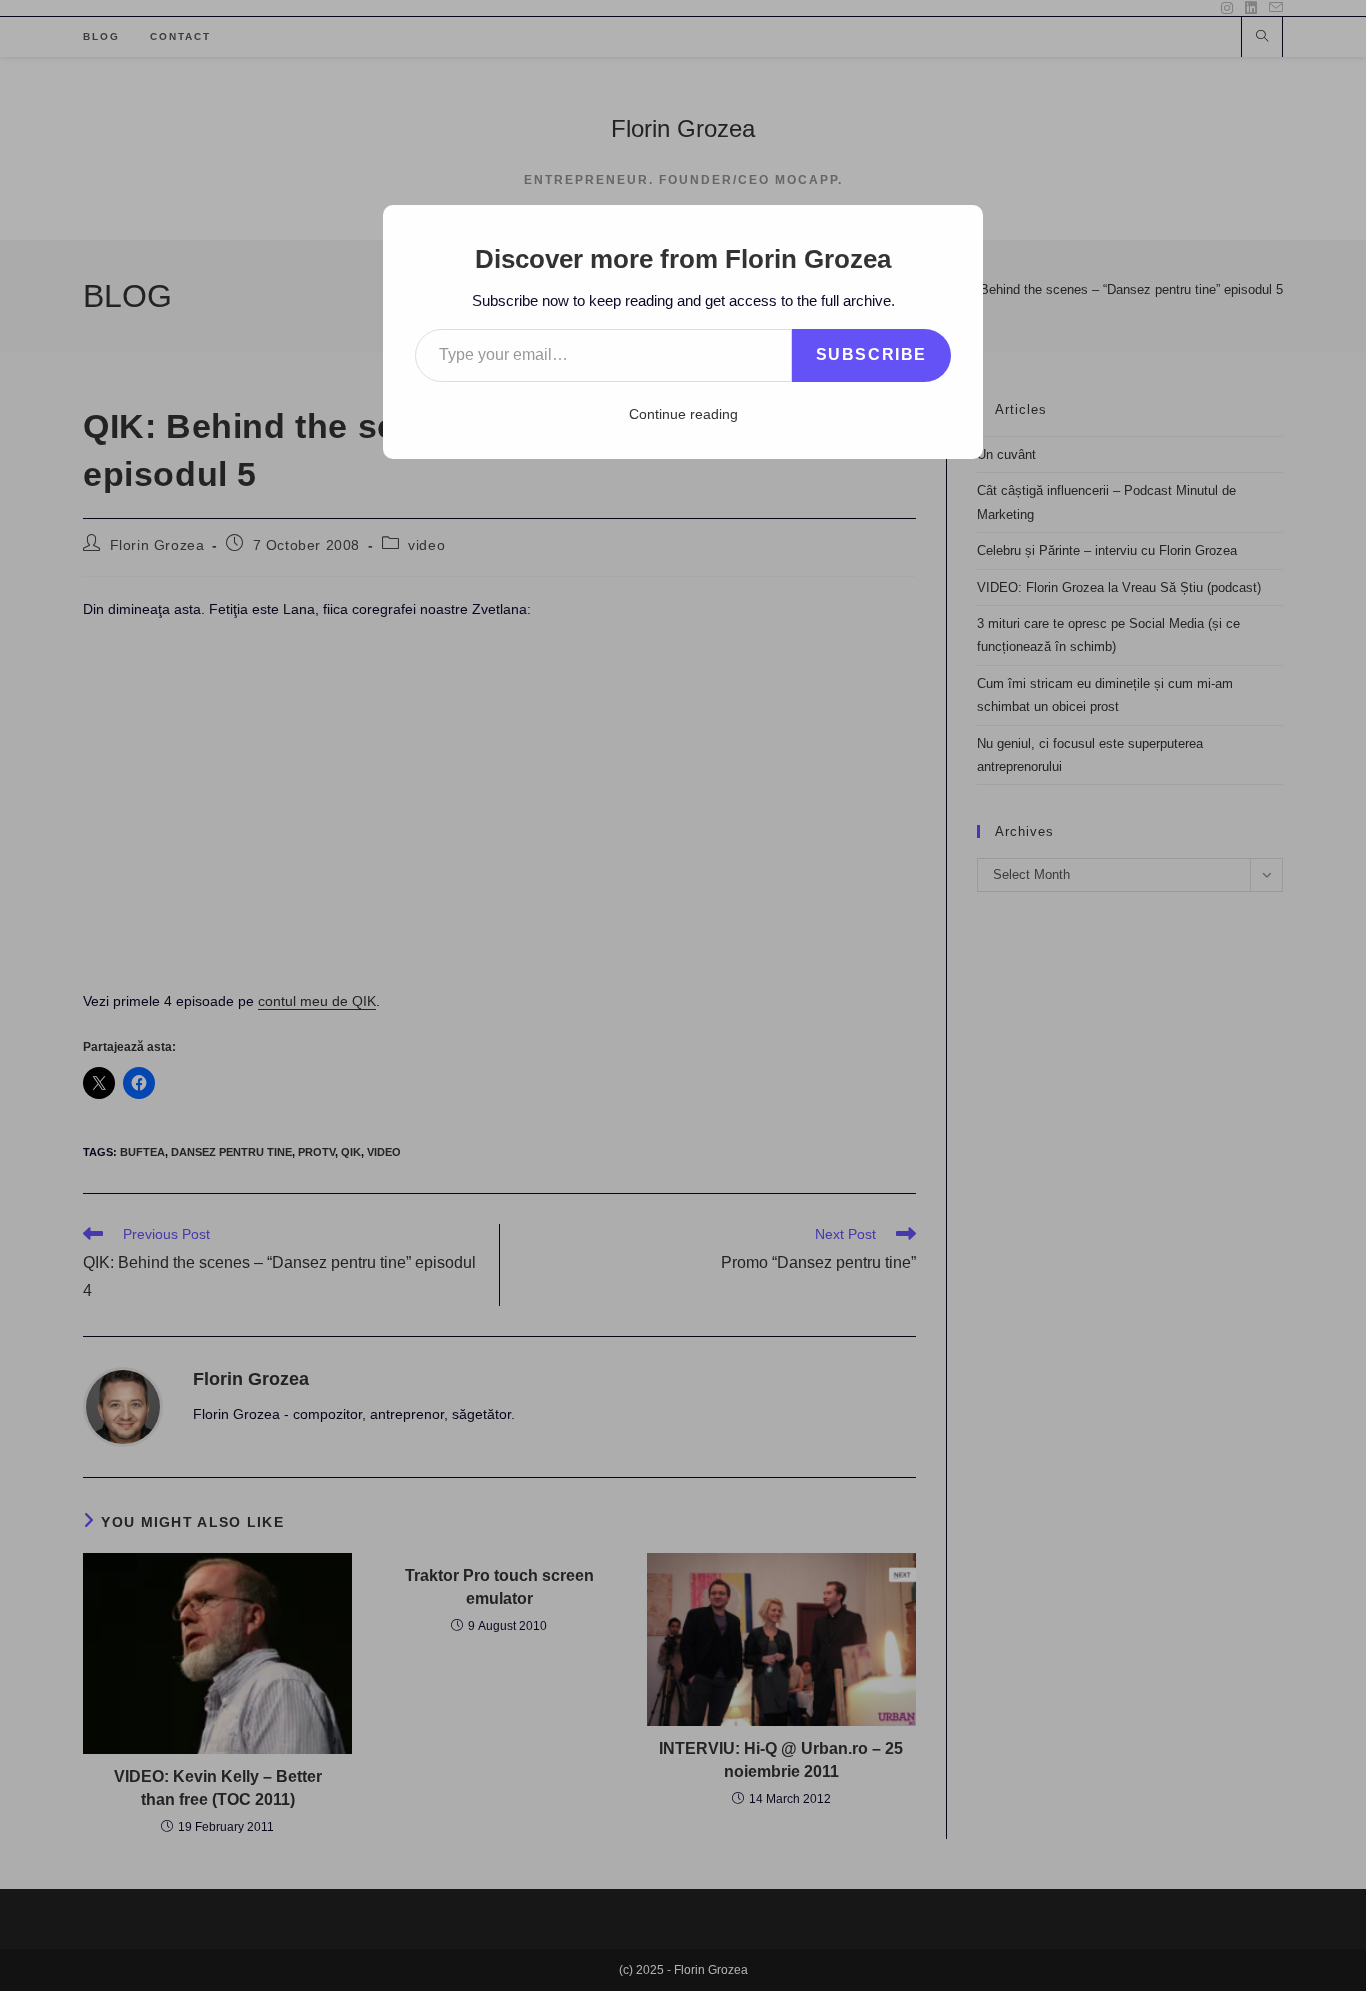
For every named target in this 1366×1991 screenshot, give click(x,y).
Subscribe (871, 354)
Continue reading (683, 414)
